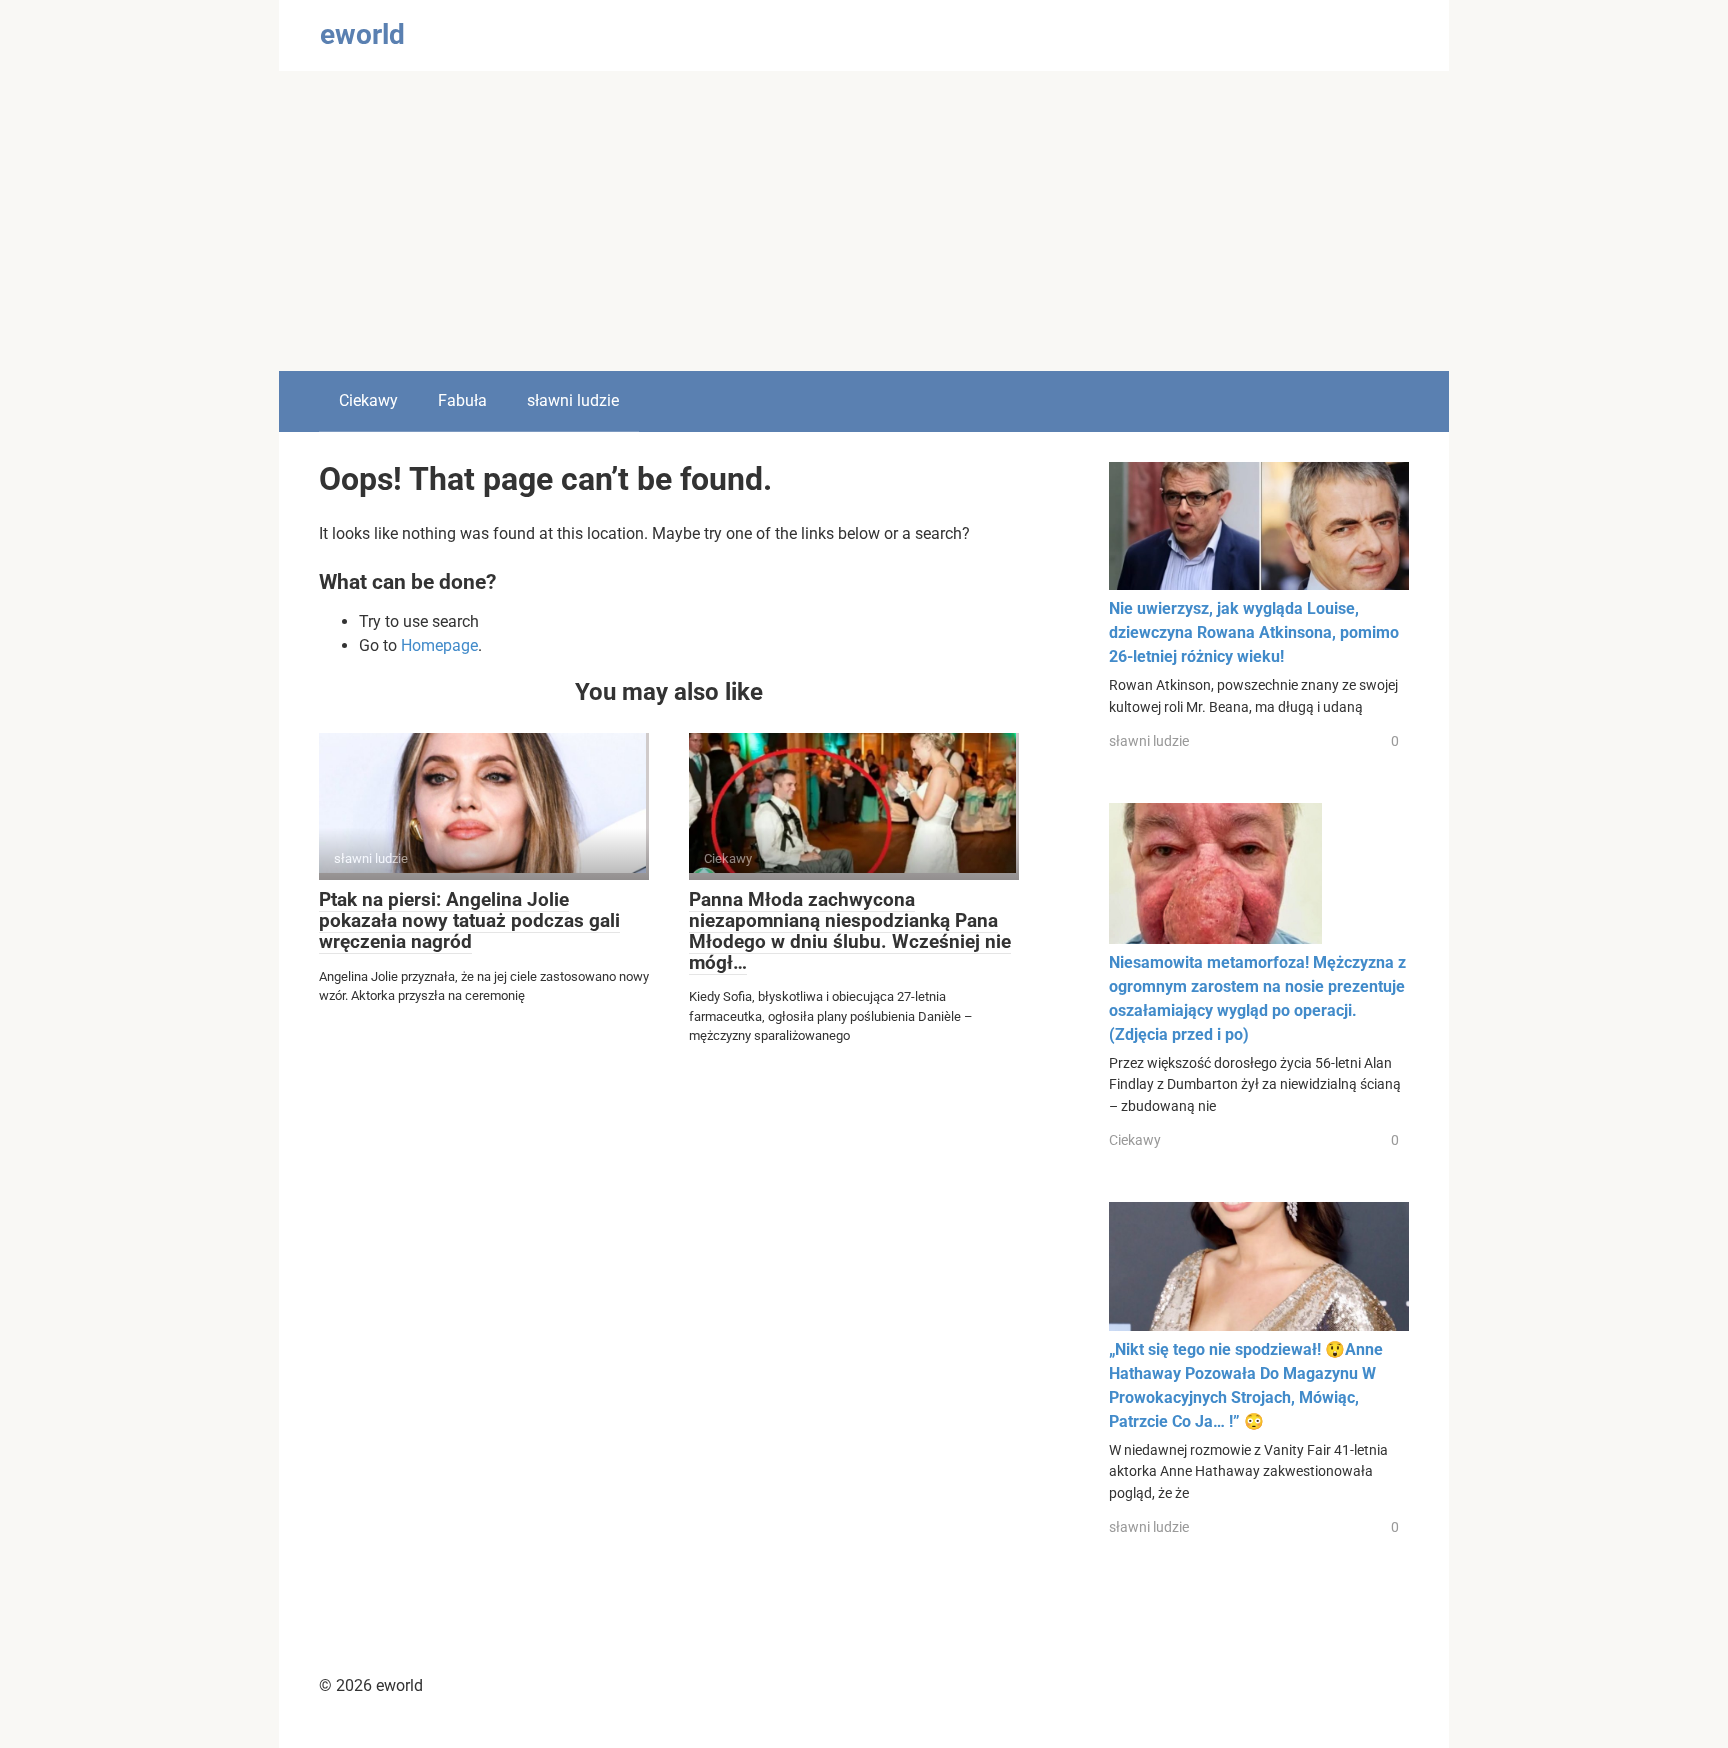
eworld (362, 34)
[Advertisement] (864, 221)
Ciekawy (368, 400)
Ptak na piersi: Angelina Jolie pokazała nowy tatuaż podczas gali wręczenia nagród (469, 920)
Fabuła (462, 400)
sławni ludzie (573, 400)
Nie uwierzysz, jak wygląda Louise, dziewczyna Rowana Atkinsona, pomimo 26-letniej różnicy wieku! (1254, 632)
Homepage (439, 645)
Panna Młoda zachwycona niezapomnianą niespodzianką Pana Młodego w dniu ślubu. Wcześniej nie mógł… (850, 931)
